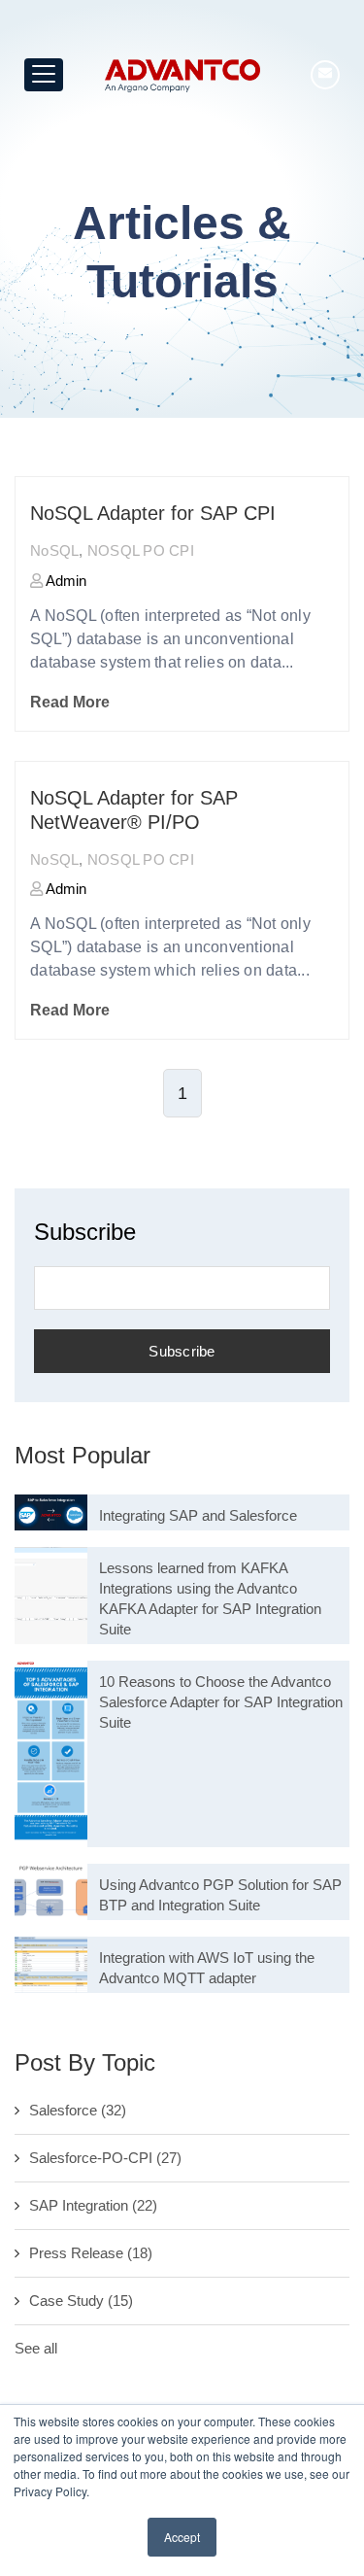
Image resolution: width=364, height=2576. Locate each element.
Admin (65, 581)
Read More (70, 702)
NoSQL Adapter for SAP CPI (153, 513)
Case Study (81, 2301)
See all (36, 2348)
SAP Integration (93, 2205)
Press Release (91, 2253)
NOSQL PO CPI (141, 550)
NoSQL (54, 550)
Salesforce (78, 2110)
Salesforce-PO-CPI (105, 2158)
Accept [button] (182, 2537)
